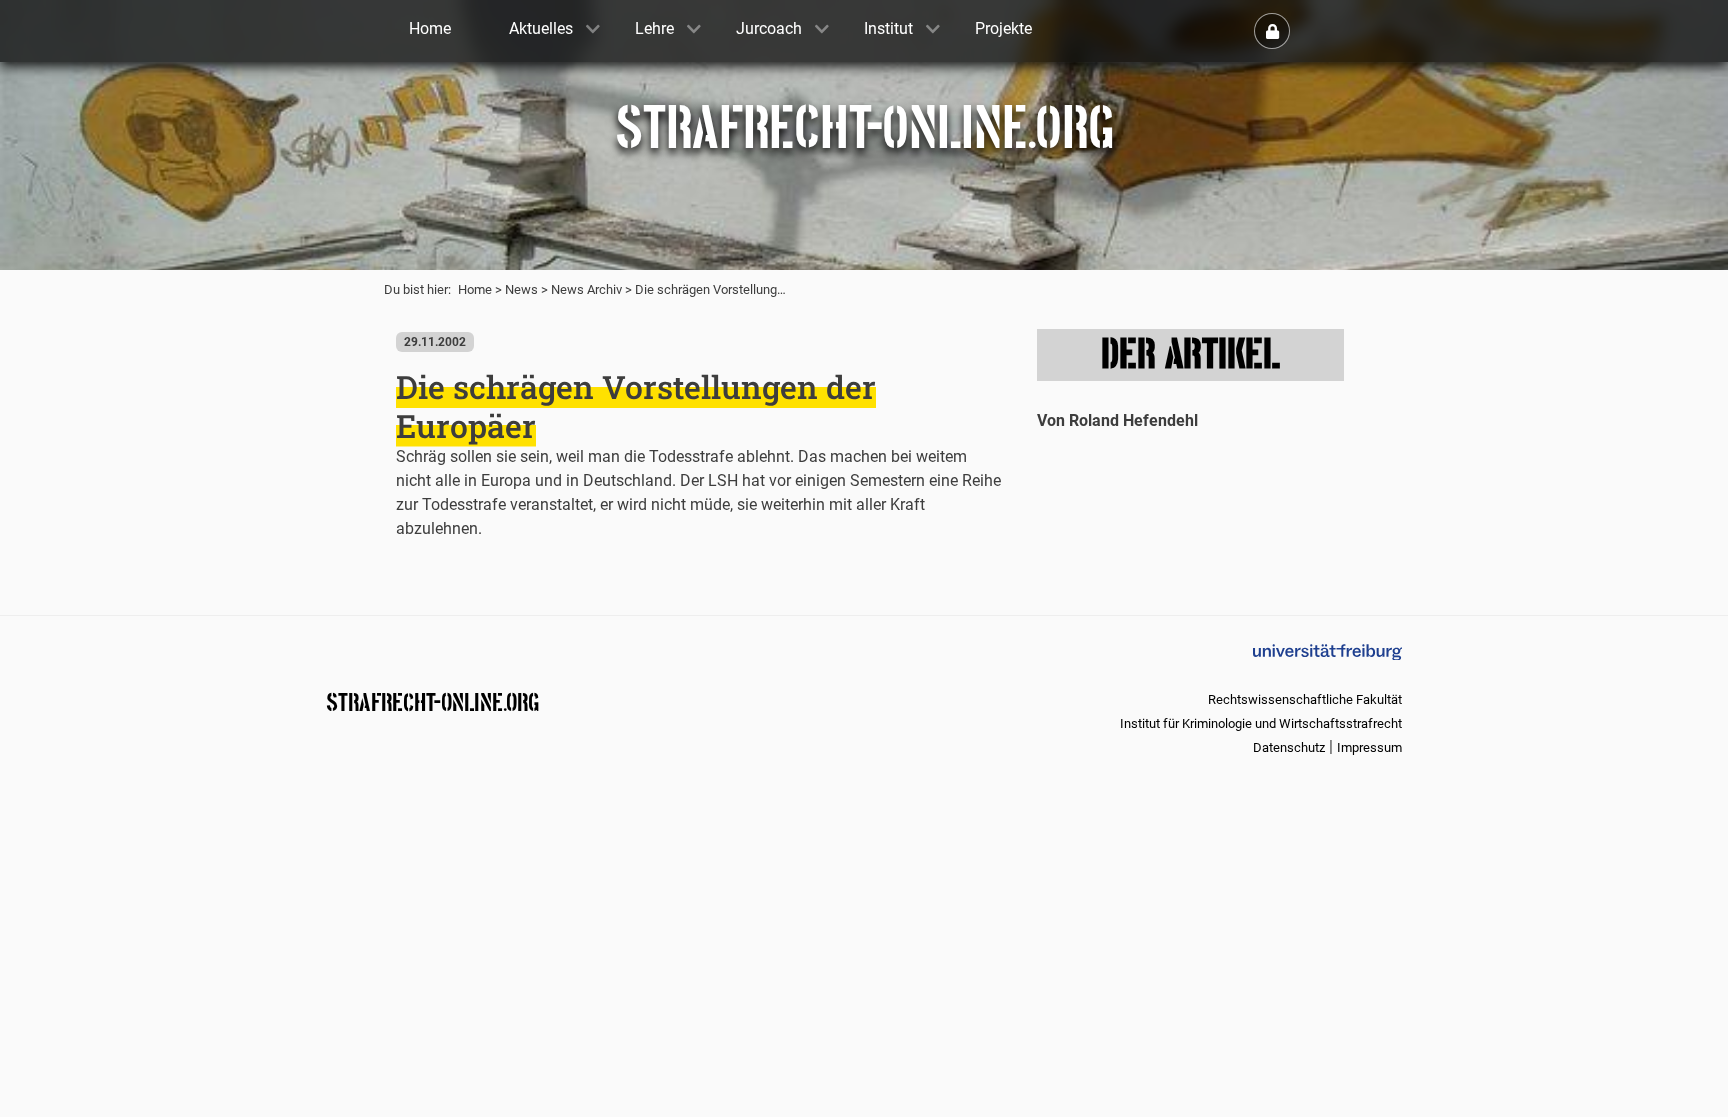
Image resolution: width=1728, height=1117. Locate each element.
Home (475, 289)
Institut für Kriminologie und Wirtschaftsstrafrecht (1261, 723)
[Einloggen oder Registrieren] (1272, 31)
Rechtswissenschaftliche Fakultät (1305, 699)
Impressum (1369, 747)
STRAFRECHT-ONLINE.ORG (432, 700)
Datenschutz (1289, 747)
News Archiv (586, 289)
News (521, 289)
